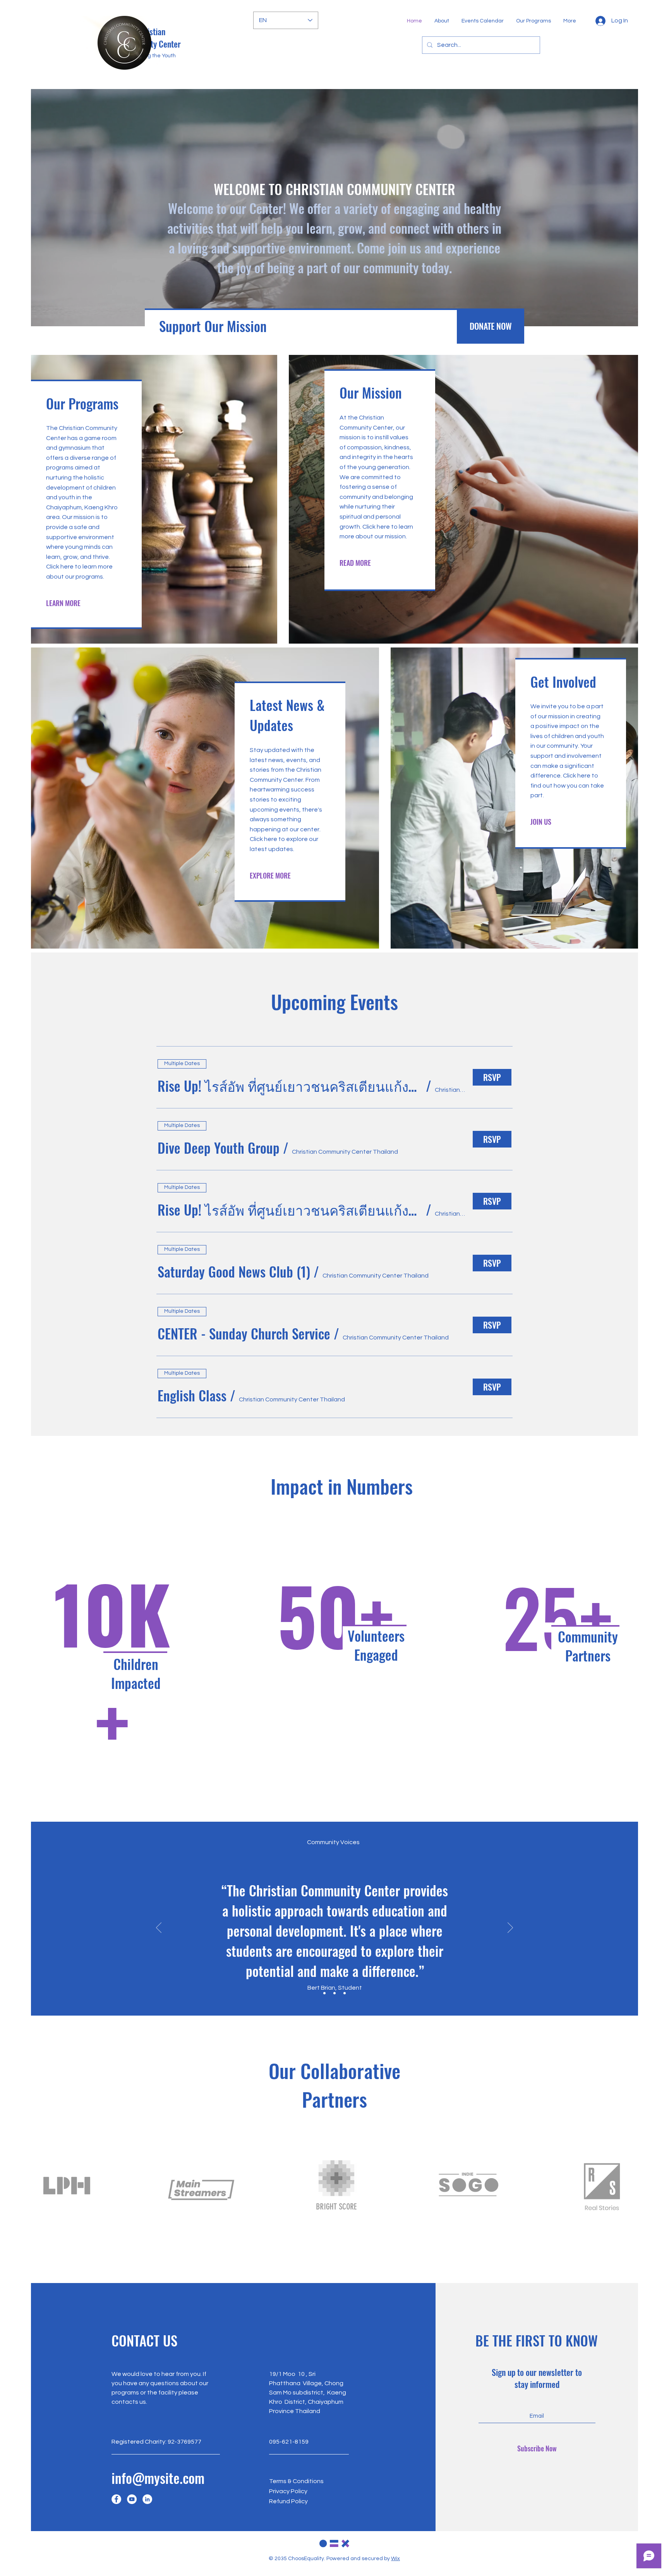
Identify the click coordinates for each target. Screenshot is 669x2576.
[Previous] (159, 1928)
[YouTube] (132, 2499)
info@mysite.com (158, 2478)
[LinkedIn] (147, 2499)
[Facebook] (116, 2499)
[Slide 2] (334, 1993)
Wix (395, 2559)
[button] (290, 1086)
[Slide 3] (345, 1993)
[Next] (510, 1928)
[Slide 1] (324, 1993)
